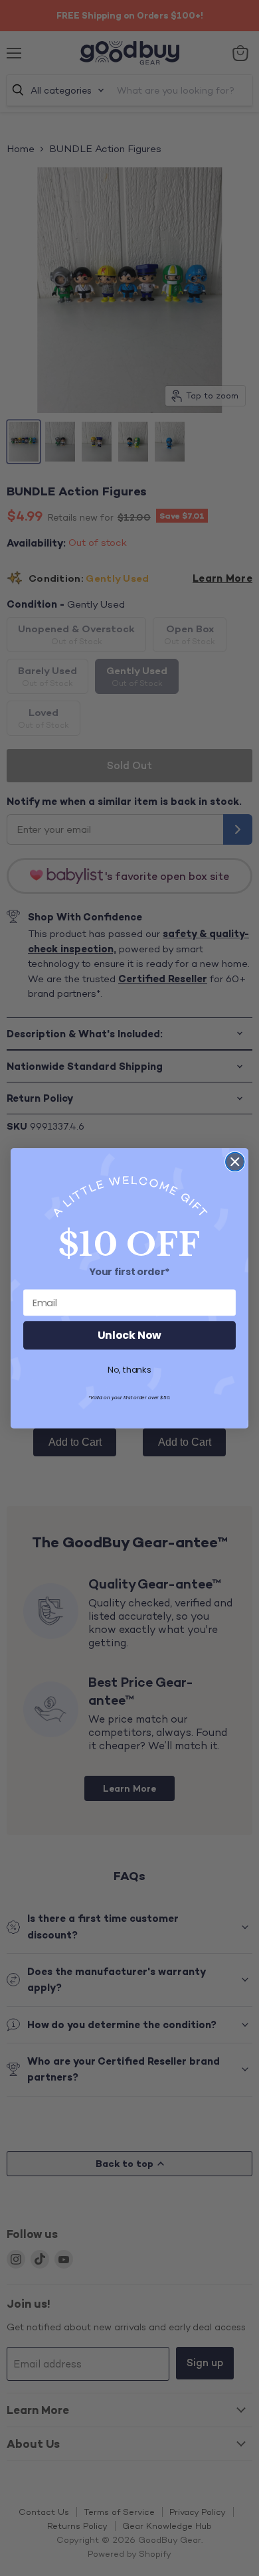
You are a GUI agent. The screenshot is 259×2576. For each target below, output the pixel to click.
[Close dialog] (235, 1161)
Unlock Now (129, 1335)
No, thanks (129, 1370)
